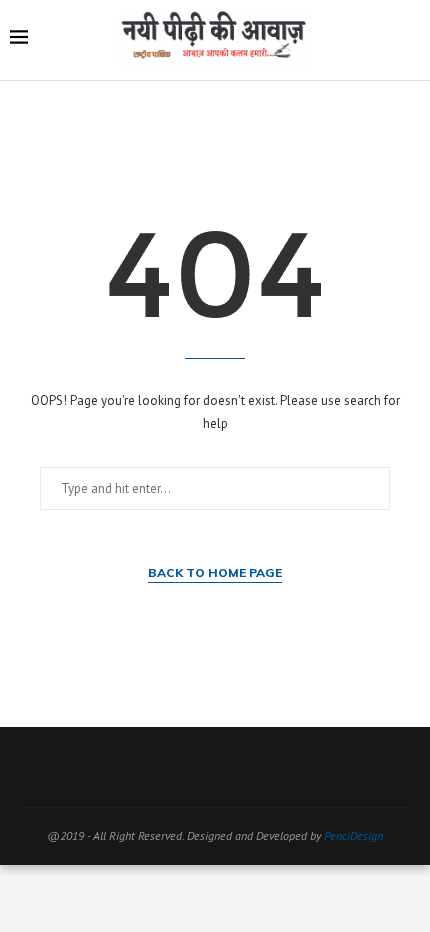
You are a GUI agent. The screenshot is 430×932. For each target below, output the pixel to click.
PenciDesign (353, 835)
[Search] (410, 40)
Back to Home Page (215, 572)
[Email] (280, 767)
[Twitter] (176, 767)
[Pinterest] (228, 767)
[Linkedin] (254, 767)
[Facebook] (150, 767)
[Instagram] (202, 767)
